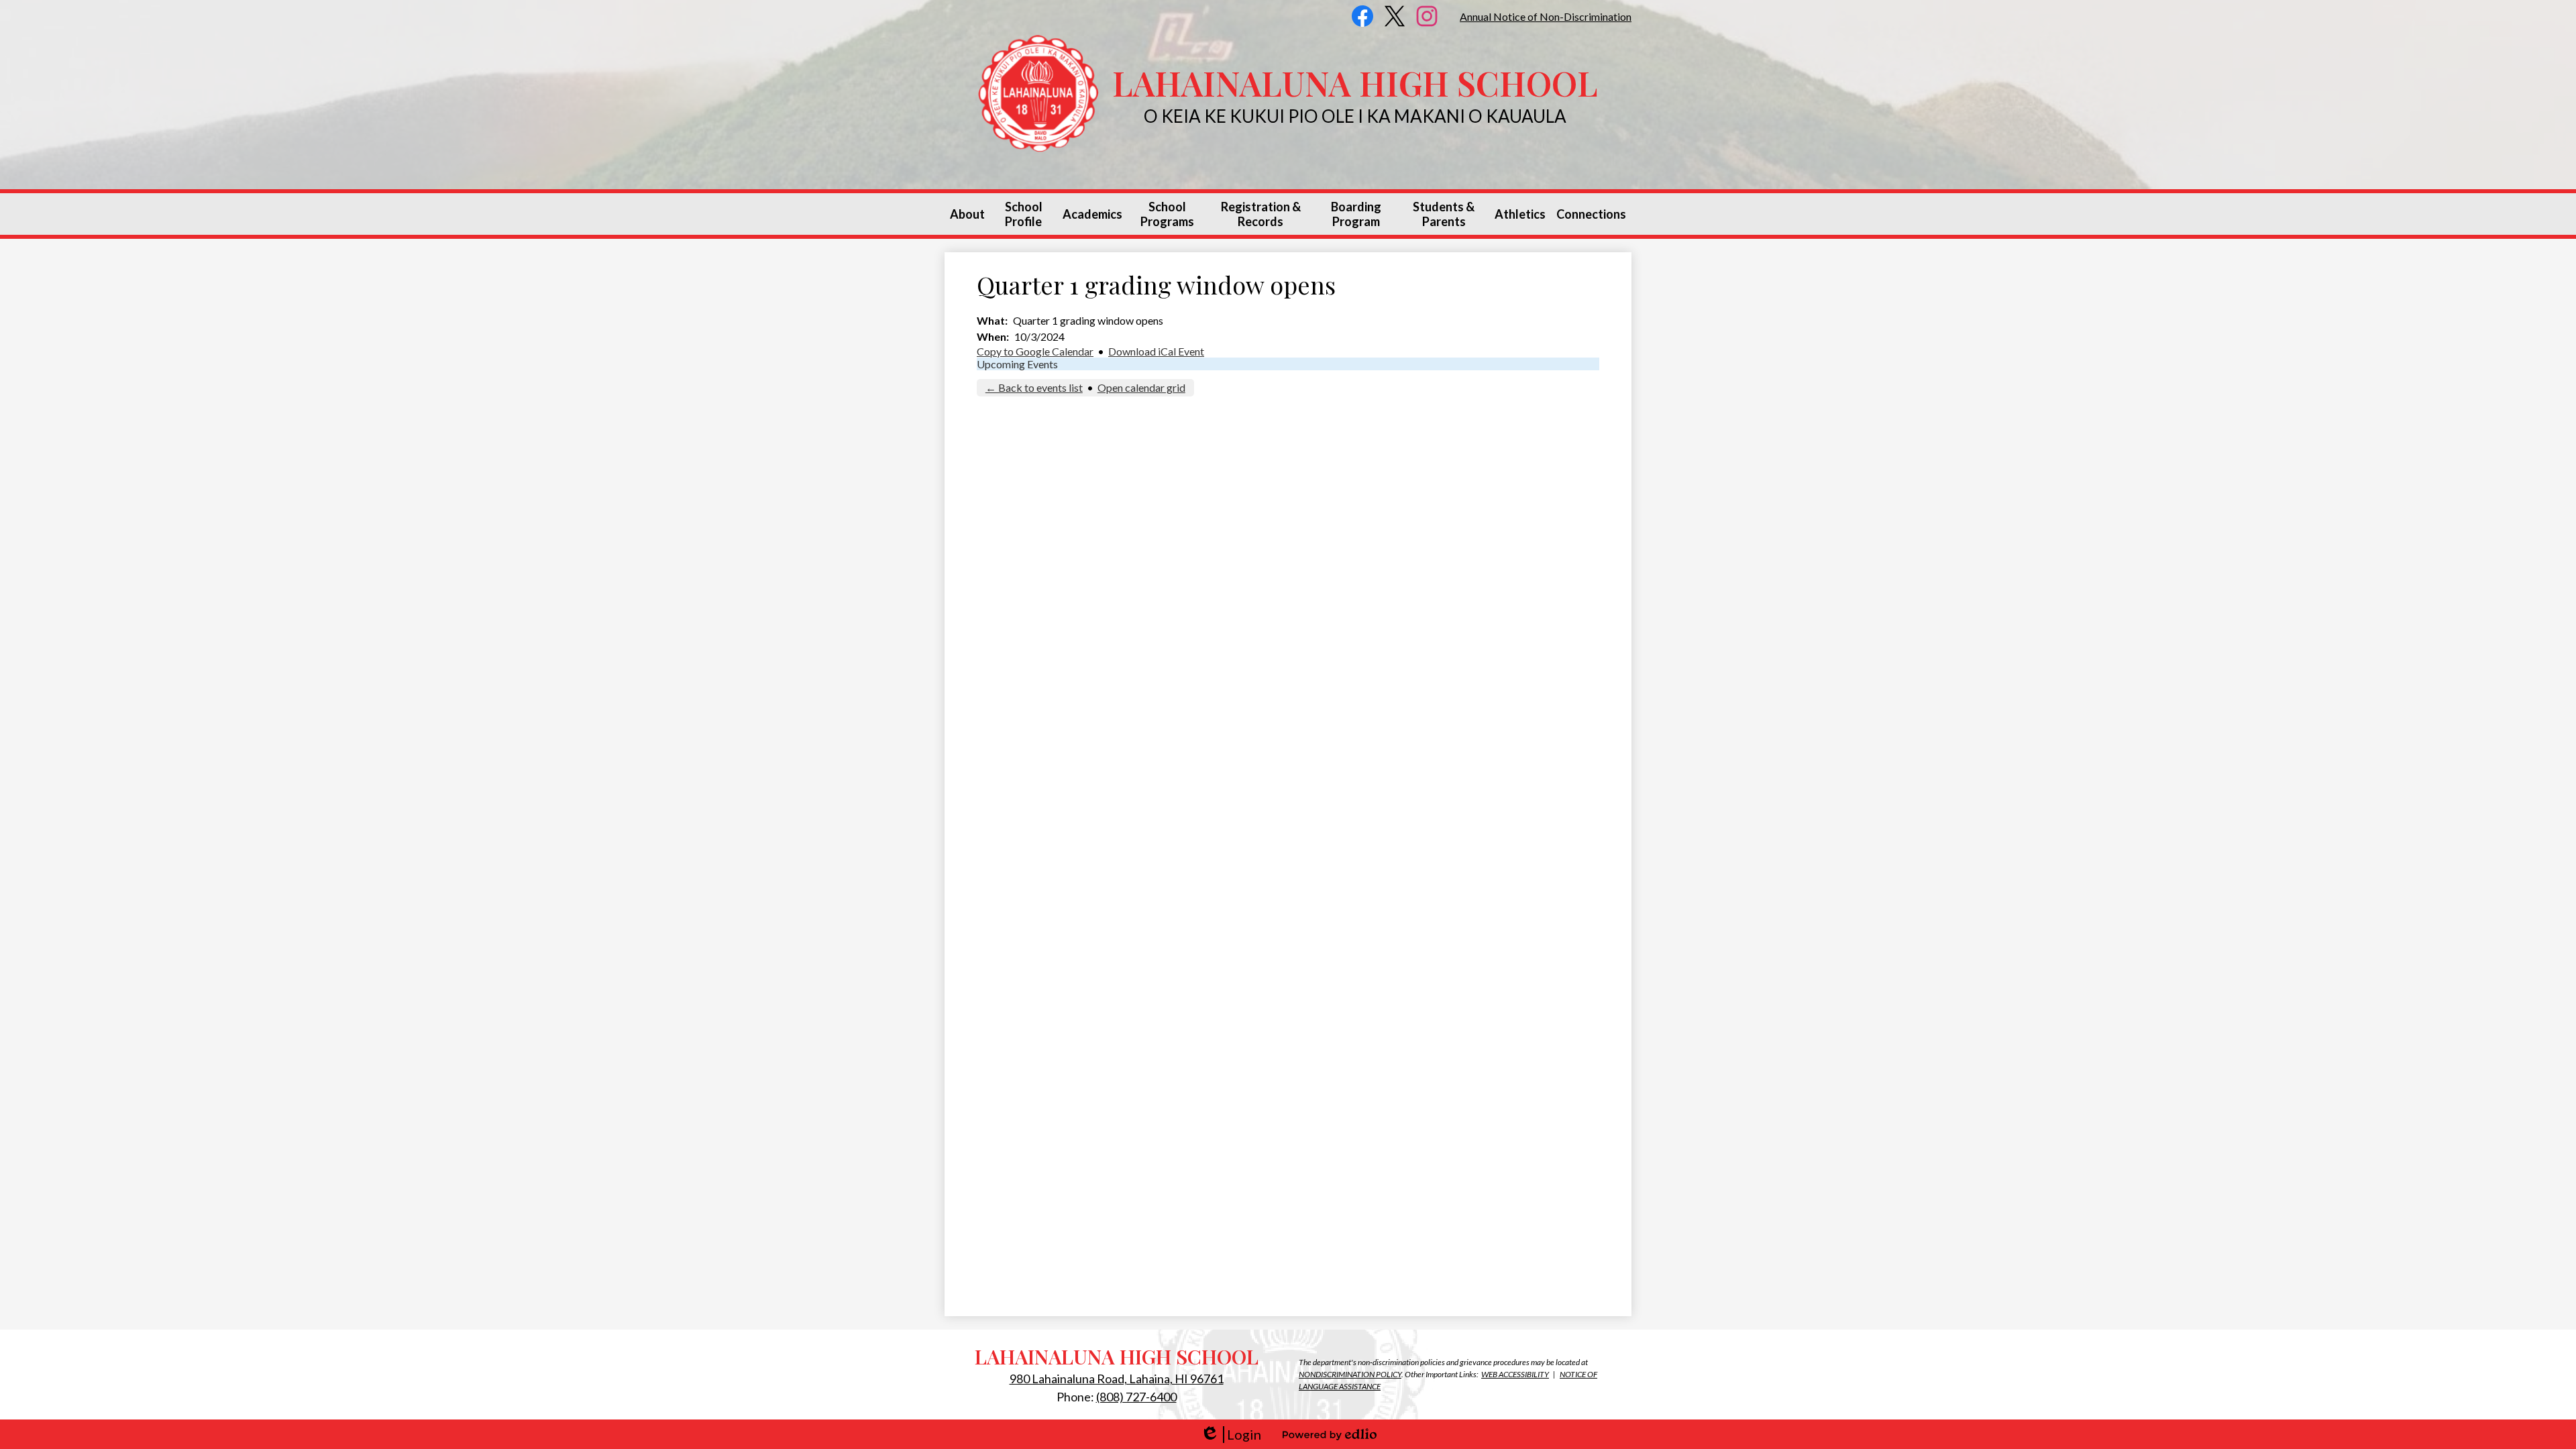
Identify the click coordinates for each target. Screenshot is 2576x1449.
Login (1231, 1435)
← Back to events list (1034, 387)
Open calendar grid (1141, 387)
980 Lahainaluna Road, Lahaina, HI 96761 (1117, 1379)
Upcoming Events (1017, 364)
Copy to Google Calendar (1035, 351)
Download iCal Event (1156, 351)
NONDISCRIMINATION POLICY (1350, 1374)
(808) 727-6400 (1136, 1397)
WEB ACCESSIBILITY (1515, 1374)
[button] (967, 214)
